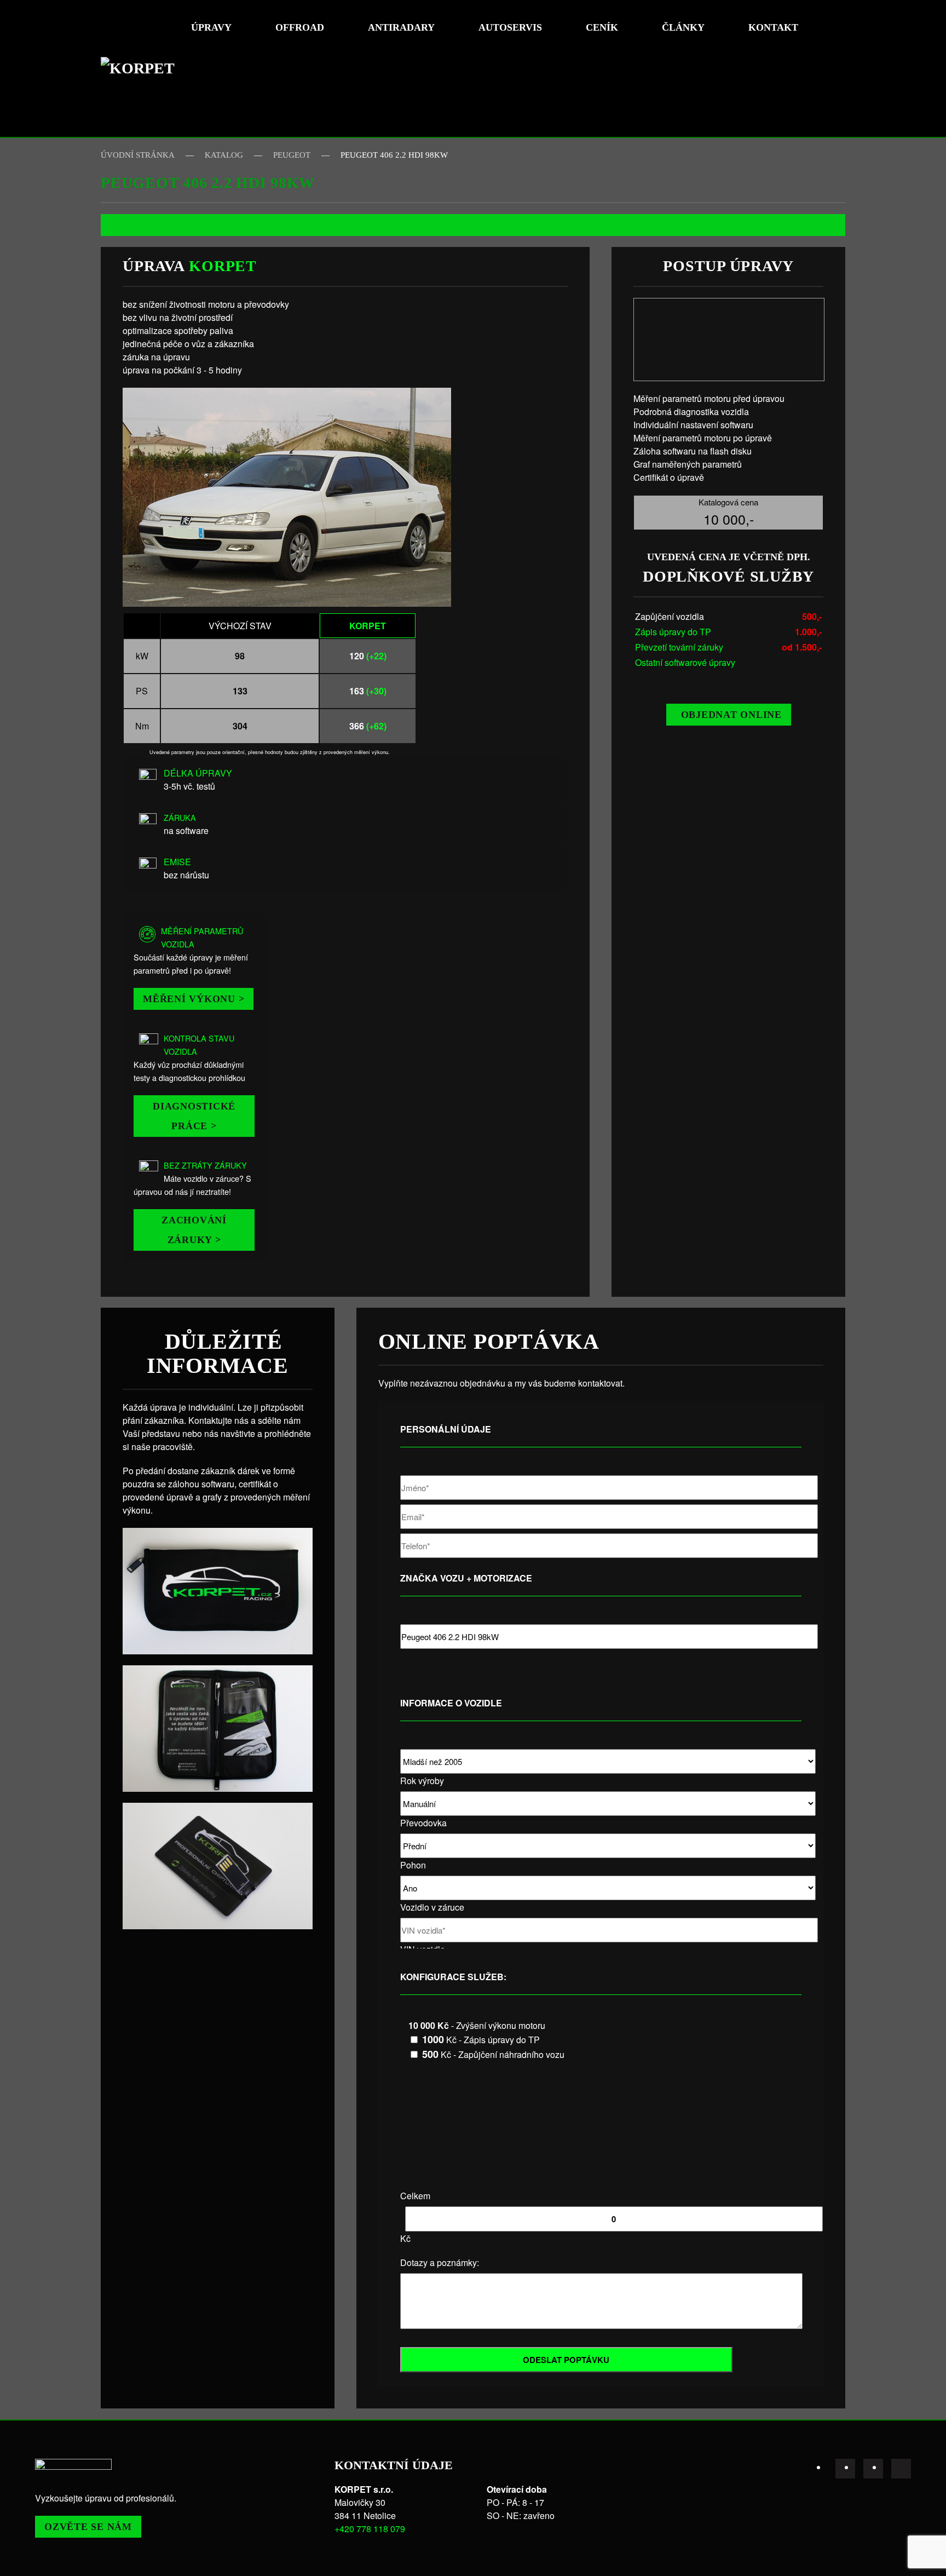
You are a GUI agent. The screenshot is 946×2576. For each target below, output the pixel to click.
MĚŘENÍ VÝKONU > (194, 999)
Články (683, 27)
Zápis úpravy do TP (673, 632)
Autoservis (510, 27)
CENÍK (602, 27)
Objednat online (731, 715)
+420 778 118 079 (370, 2529)
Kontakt (773, 27)
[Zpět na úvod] (142, 68)
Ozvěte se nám (88, 2527)
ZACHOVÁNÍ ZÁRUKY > (194, 1230)
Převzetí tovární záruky (679, 647)
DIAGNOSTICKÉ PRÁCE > (194, 1116)
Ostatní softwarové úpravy (685, 662)
